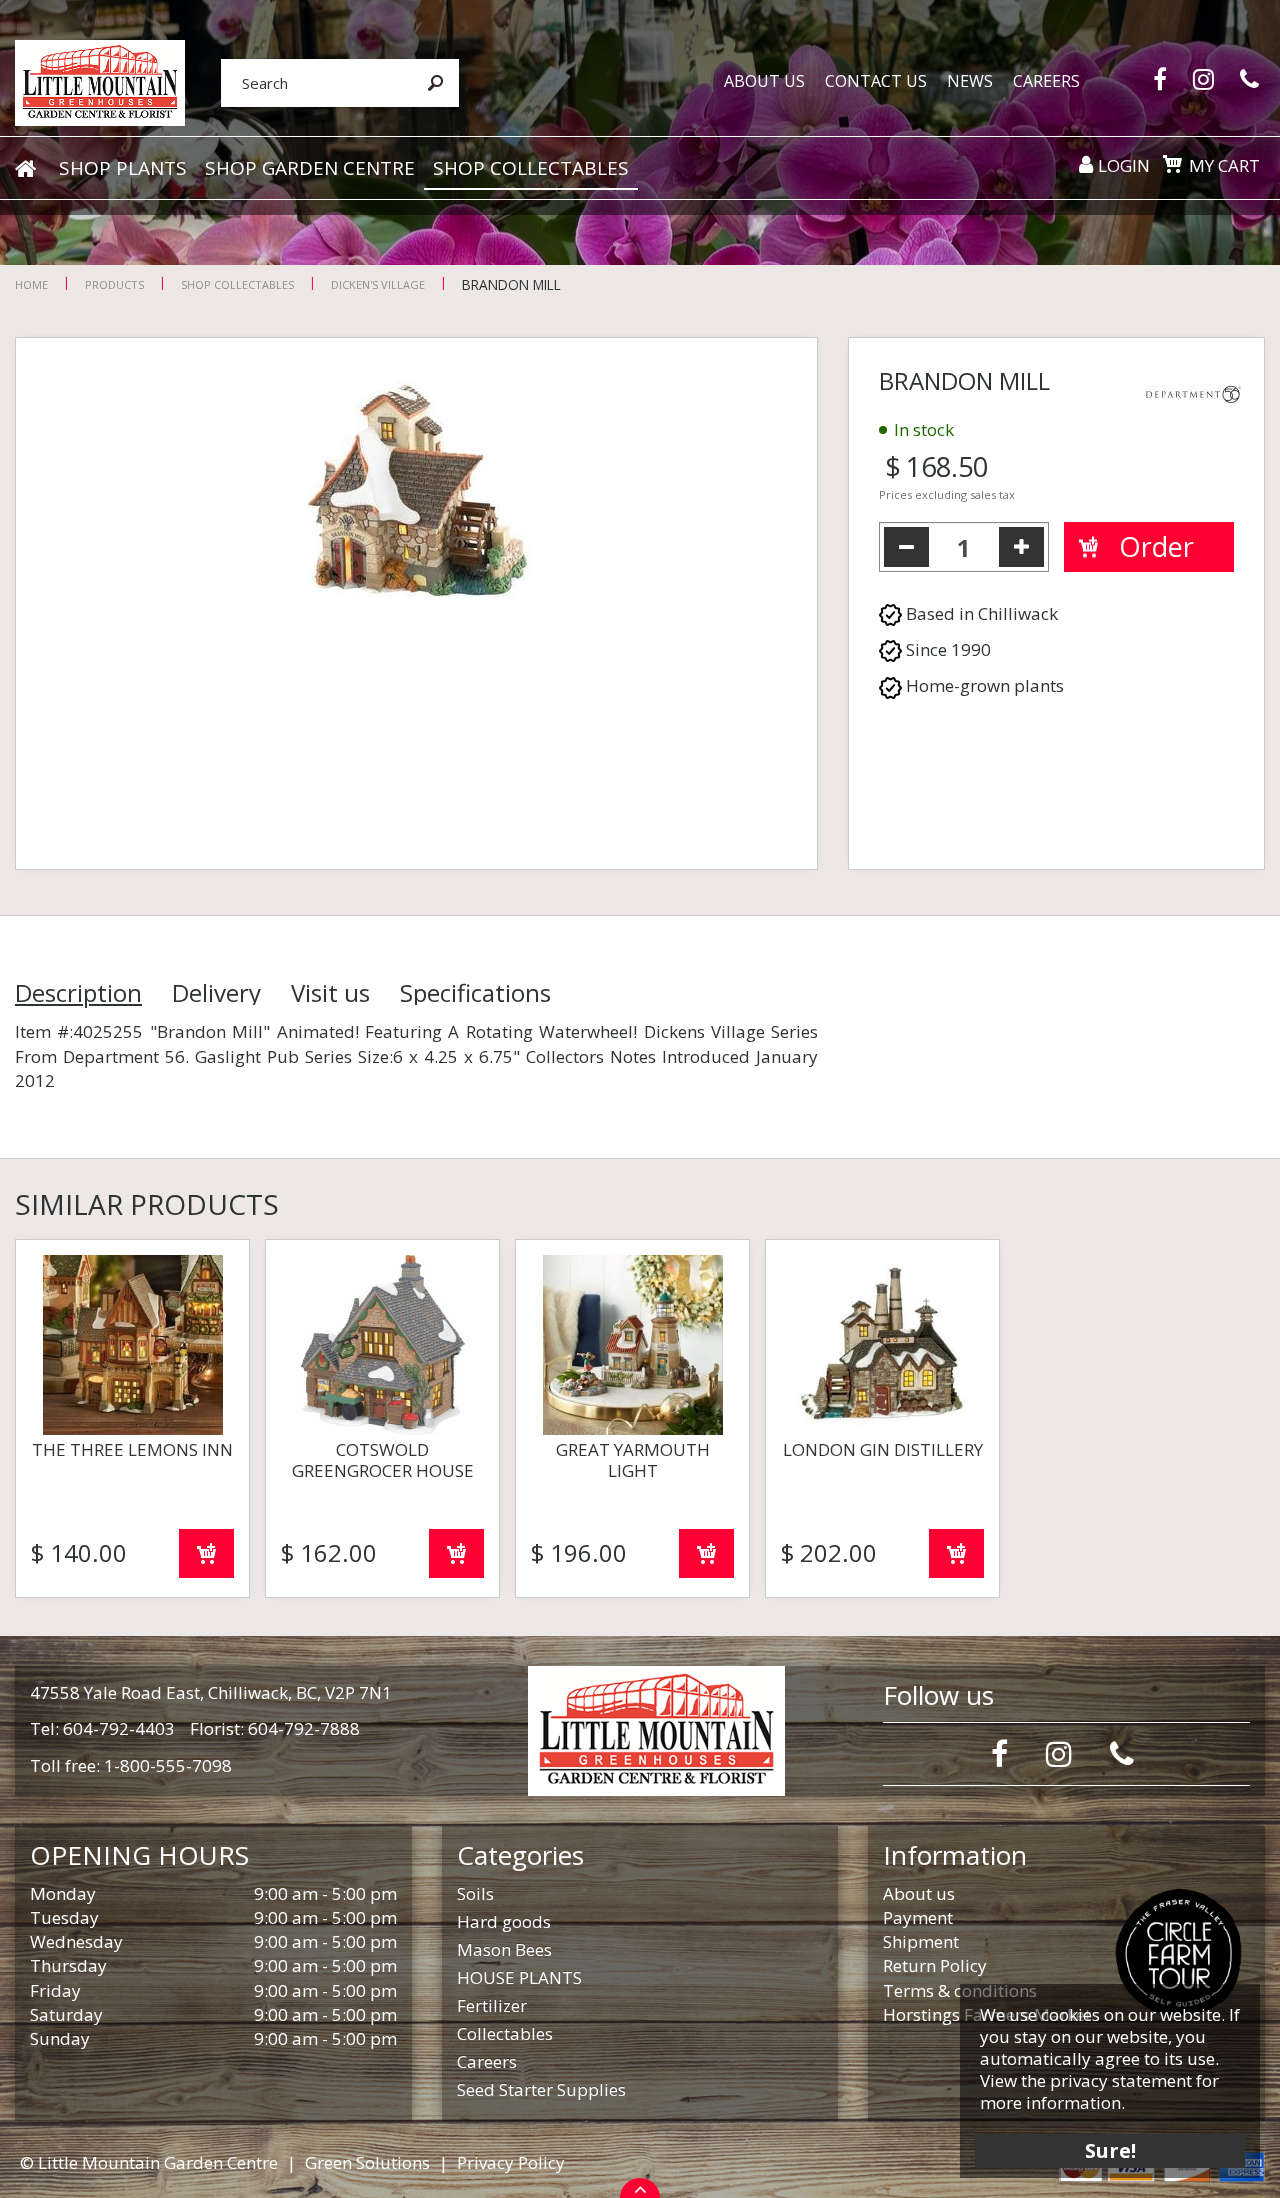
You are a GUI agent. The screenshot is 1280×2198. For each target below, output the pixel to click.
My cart (1224, 165)
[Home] (25, 169)
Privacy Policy (511, 2162)
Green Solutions (367, 2162)
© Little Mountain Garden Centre (149, 2162)
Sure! (1110, 2150)
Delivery (216, 993)
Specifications (475, 993)
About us (919, 1893)
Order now (206, 1553)
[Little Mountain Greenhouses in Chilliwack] (100, 81)
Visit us (330, 993)
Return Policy (935, 1965)
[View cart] (1172, 164)
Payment (918, 1917)
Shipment (921, 1941)
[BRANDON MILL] (416, 603)
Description (78, 993)
